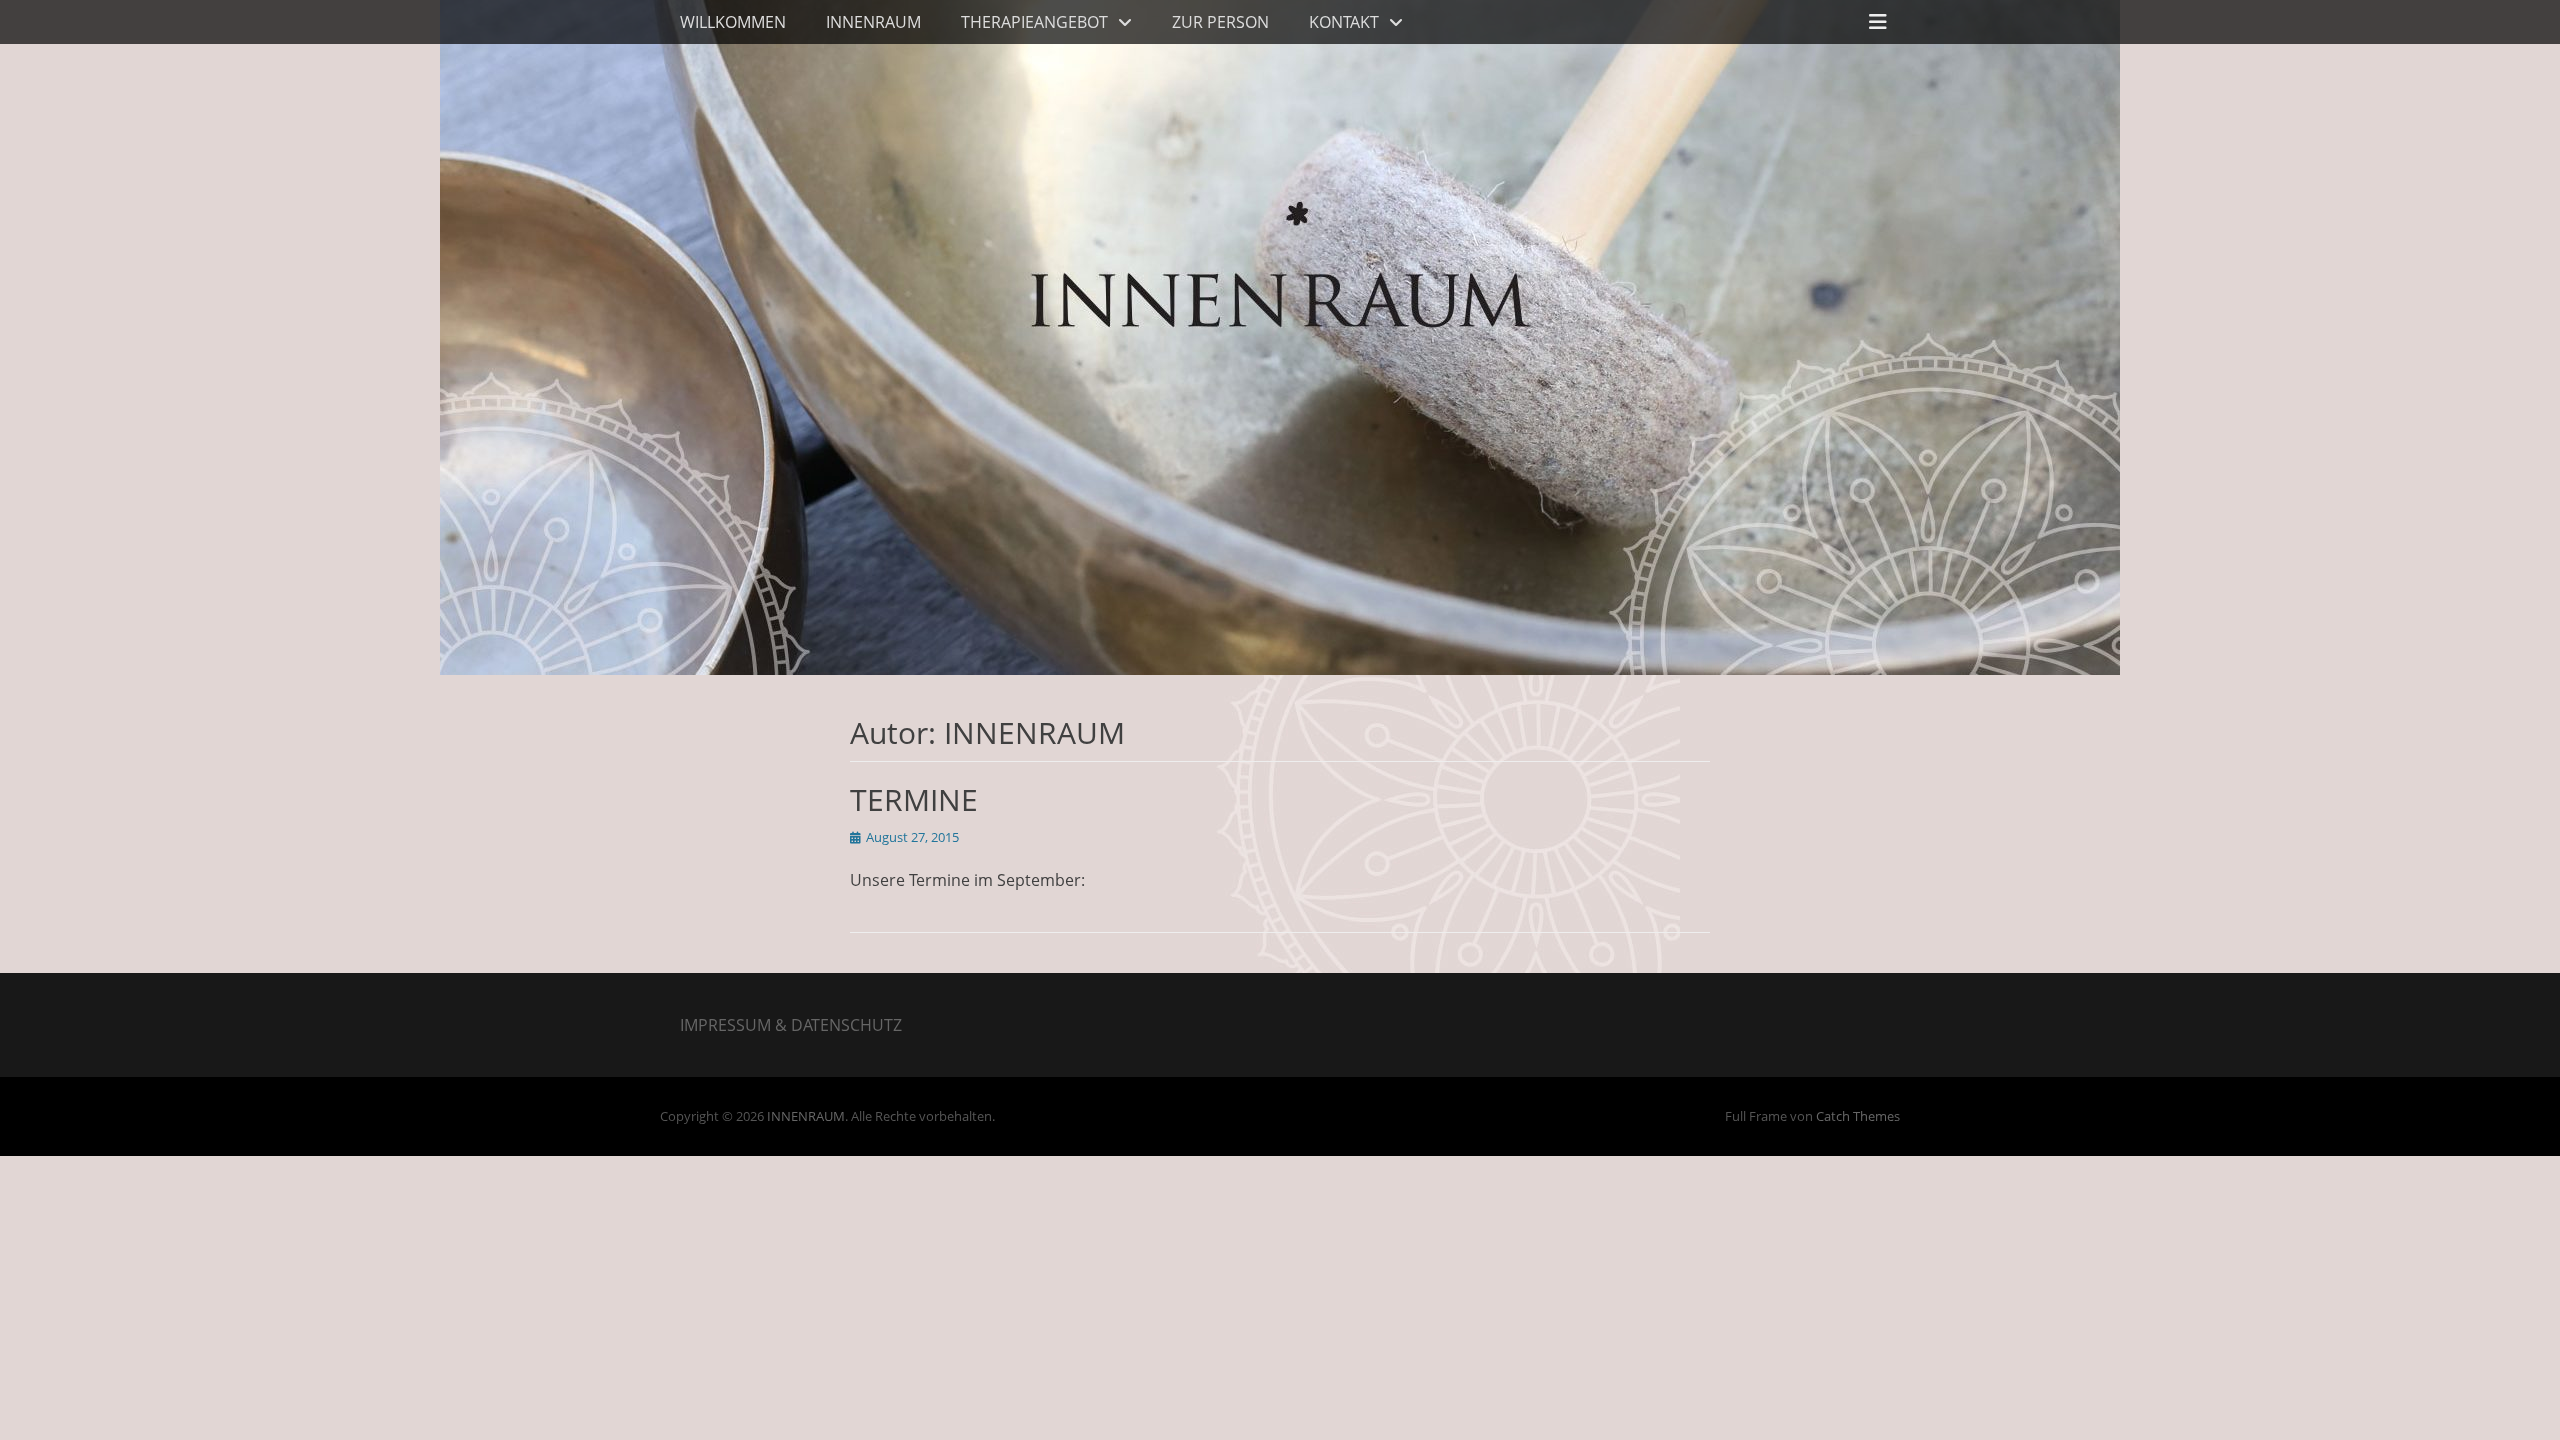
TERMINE (914, 799)
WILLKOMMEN (733, 22)
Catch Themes (1858, 1116)
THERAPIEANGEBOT (1034, 22)
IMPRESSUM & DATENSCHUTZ (791, 1025)
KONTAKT (1344, 22)
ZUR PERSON (1220, 22)
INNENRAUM (873, 22)
